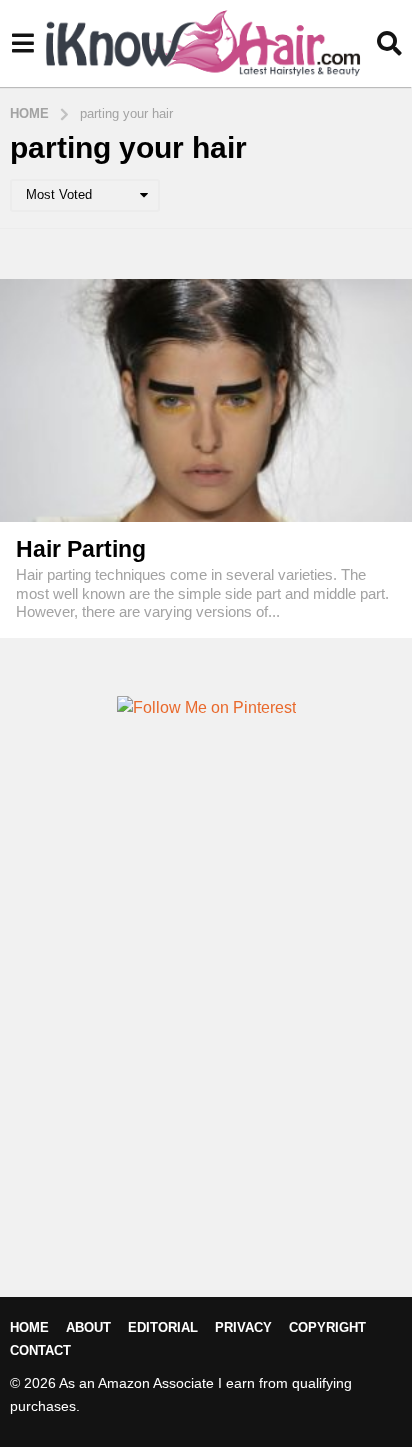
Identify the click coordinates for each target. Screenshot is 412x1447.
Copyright (327, 1327)
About (88, 1327)
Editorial (163, 1327)
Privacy (243, 1327)
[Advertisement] (206, 1041)
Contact (40, 1350)
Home (29, 1327)
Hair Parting (81, 549)
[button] (22, 43)
